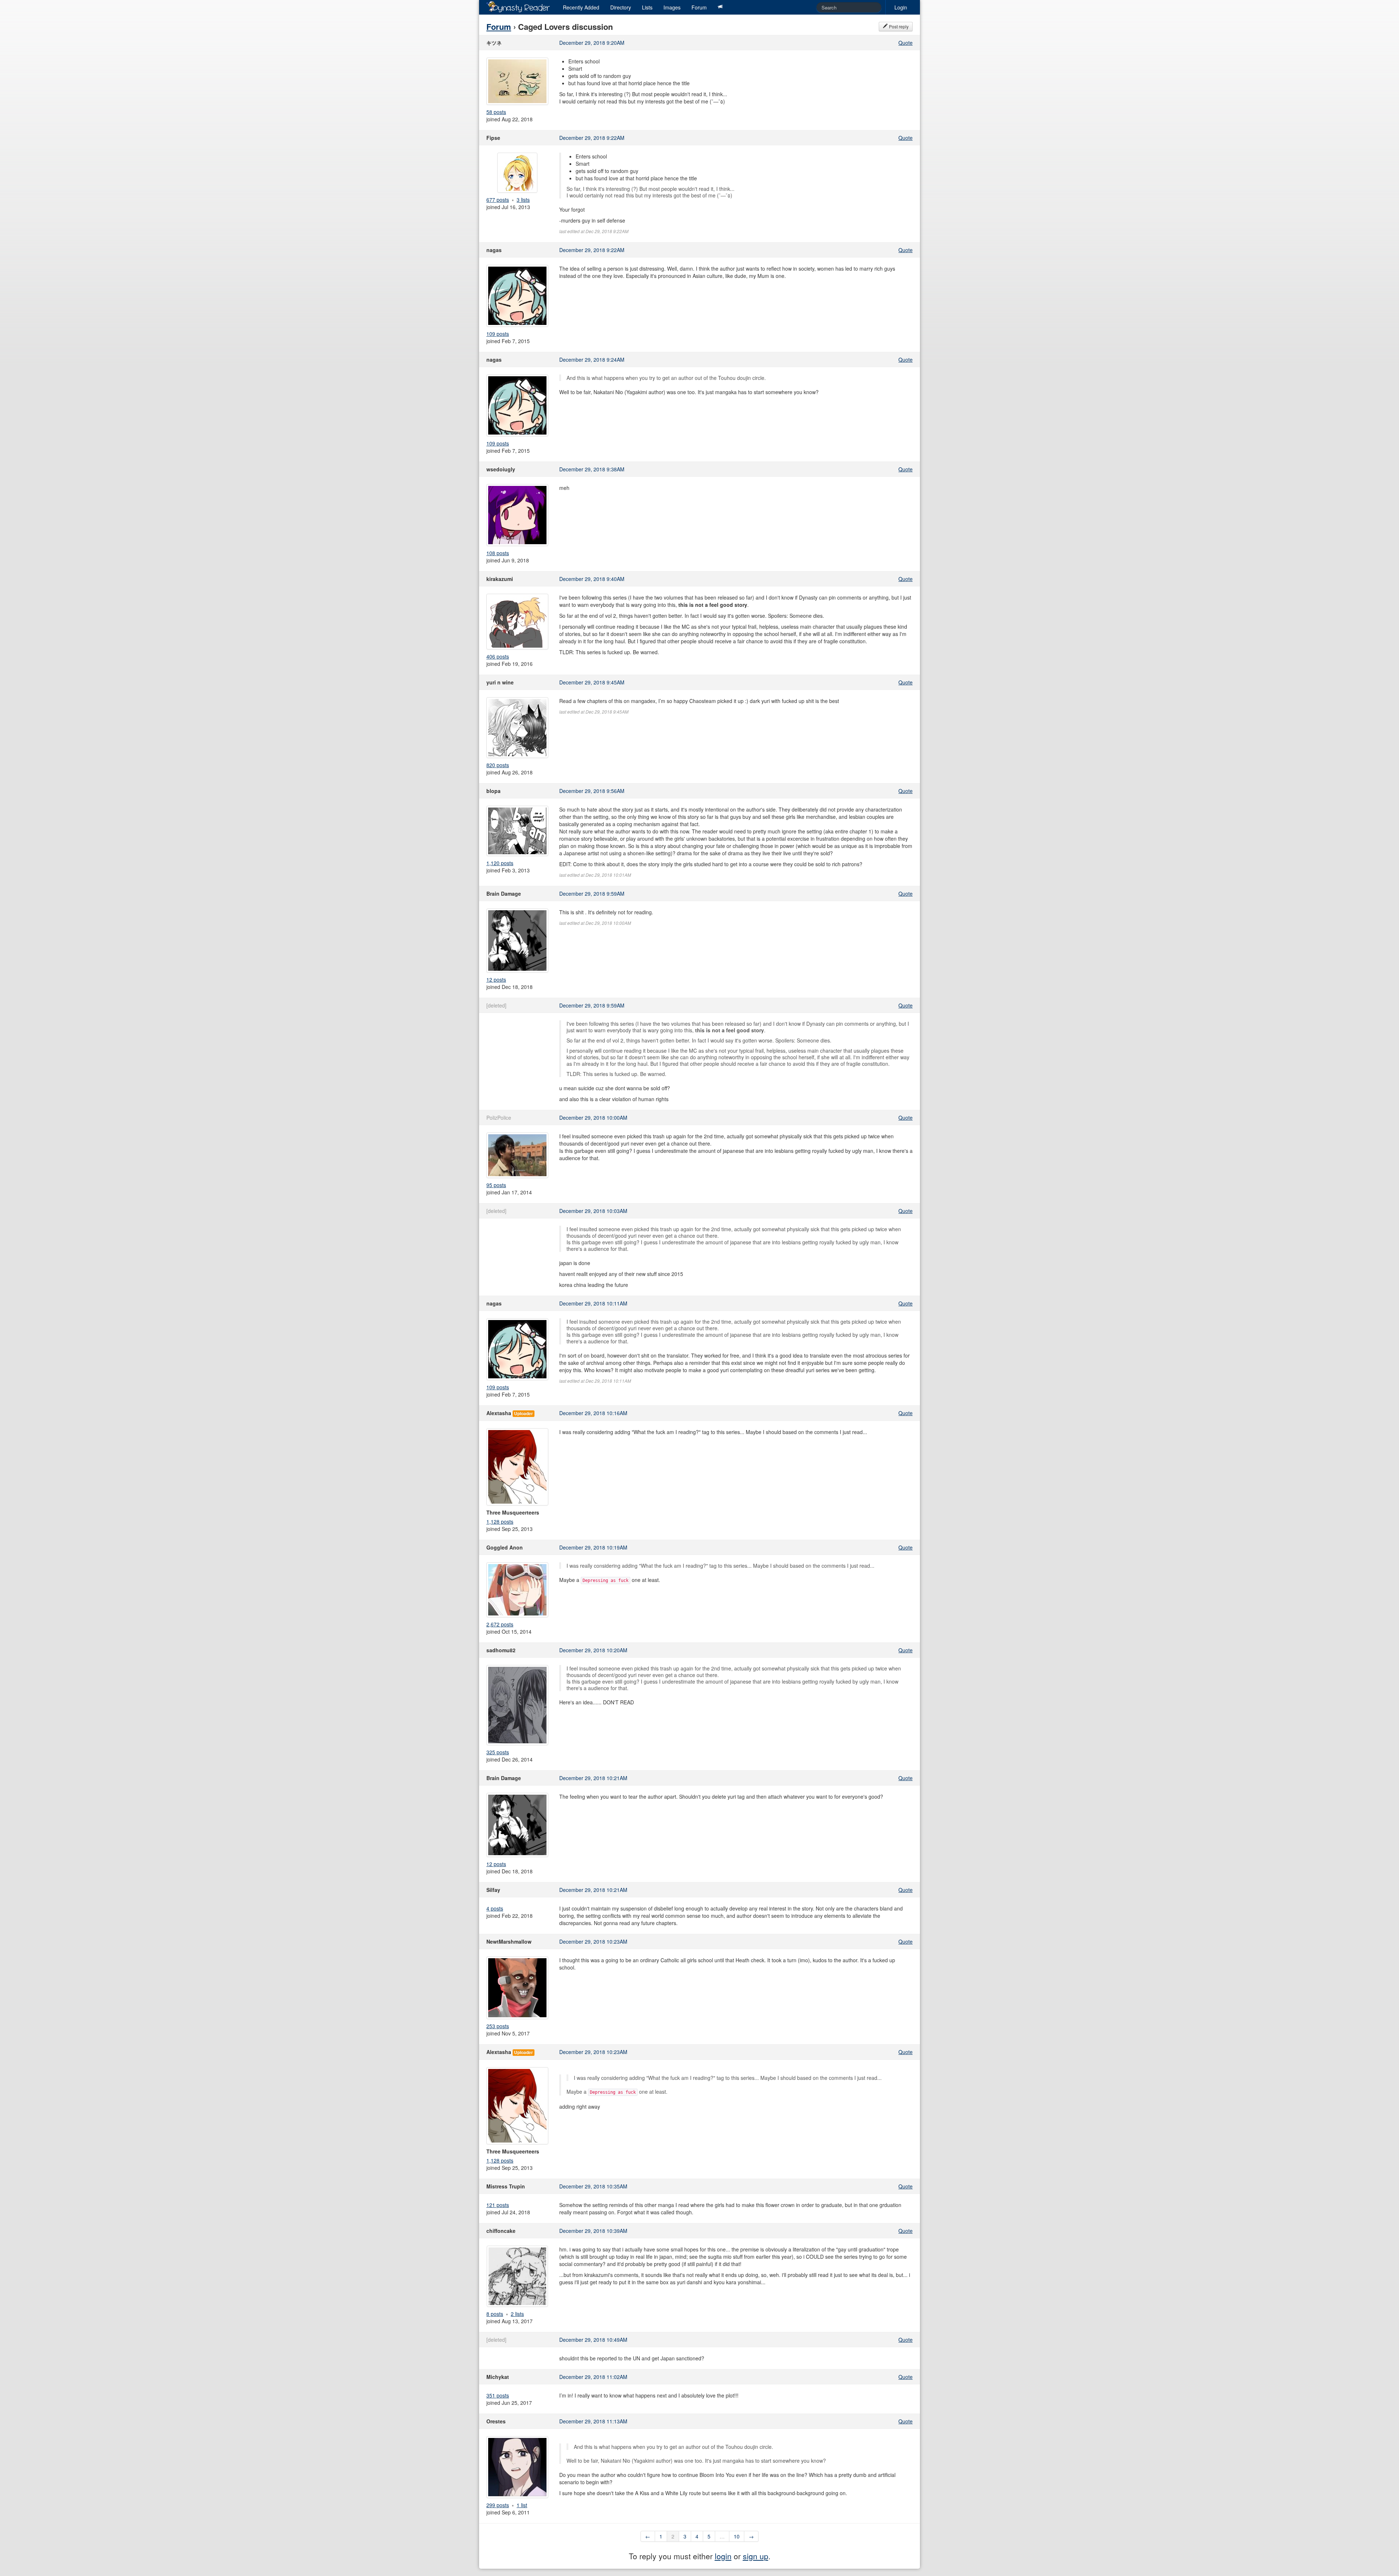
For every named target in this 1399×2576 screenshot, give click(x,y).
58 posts (496, 112)
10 (737, 2536)
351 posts (498, 2395)
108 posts (498, 553)
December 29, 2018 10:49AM (593, 2340)
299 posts (498, 2505)
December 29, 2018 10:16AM (593, 1413)
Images (672, 7)
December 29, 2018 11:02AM (593, 2377)
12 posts (496, 979)
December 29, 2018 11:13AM (593, 2421)
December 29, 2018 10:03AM (593, 1211)
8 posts (495, 2314)
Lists (647, 7)
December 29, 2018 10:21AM (593, 1778)
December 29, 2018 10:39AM (593, 2231)
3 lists (523, 200)
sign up (756, 2556)
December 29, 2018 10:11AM (593, 1303)
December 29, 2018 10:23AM (593, 1941)
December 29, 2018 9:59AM (592, 894)
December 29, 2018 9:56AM (592, 791)
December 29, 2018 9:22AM (592, 138)
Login (901, 7)
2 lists (517, 2314)
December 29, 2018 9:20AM (592, 43)
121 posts (498, 2205)
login (723, 2556)
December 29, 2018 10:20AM (593, 1650)
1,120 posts (500, 863)
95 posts (496, 1185)
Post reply (898, 26)
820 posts (498, 765)
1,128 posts (500, 1521)
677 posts (498, 200)
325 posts (498, 1752)
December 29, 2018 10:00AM (593, 1118)
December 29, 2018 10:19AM (593, 1547)
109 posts (498, 334)
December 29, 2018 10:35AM (593, 2186)
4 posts (495, 1908)
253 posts (498, 2026)
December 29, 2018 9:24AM (592, 360)
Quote (906, 43)
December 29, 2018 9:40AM (592, 579)
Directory (621, 7)
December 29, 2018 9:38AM (592, 469)
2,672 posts (500, 1624)
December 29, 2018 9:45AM (592, 682)
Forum (699, 7)
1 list (522, 2505)
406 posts (498, 656)
